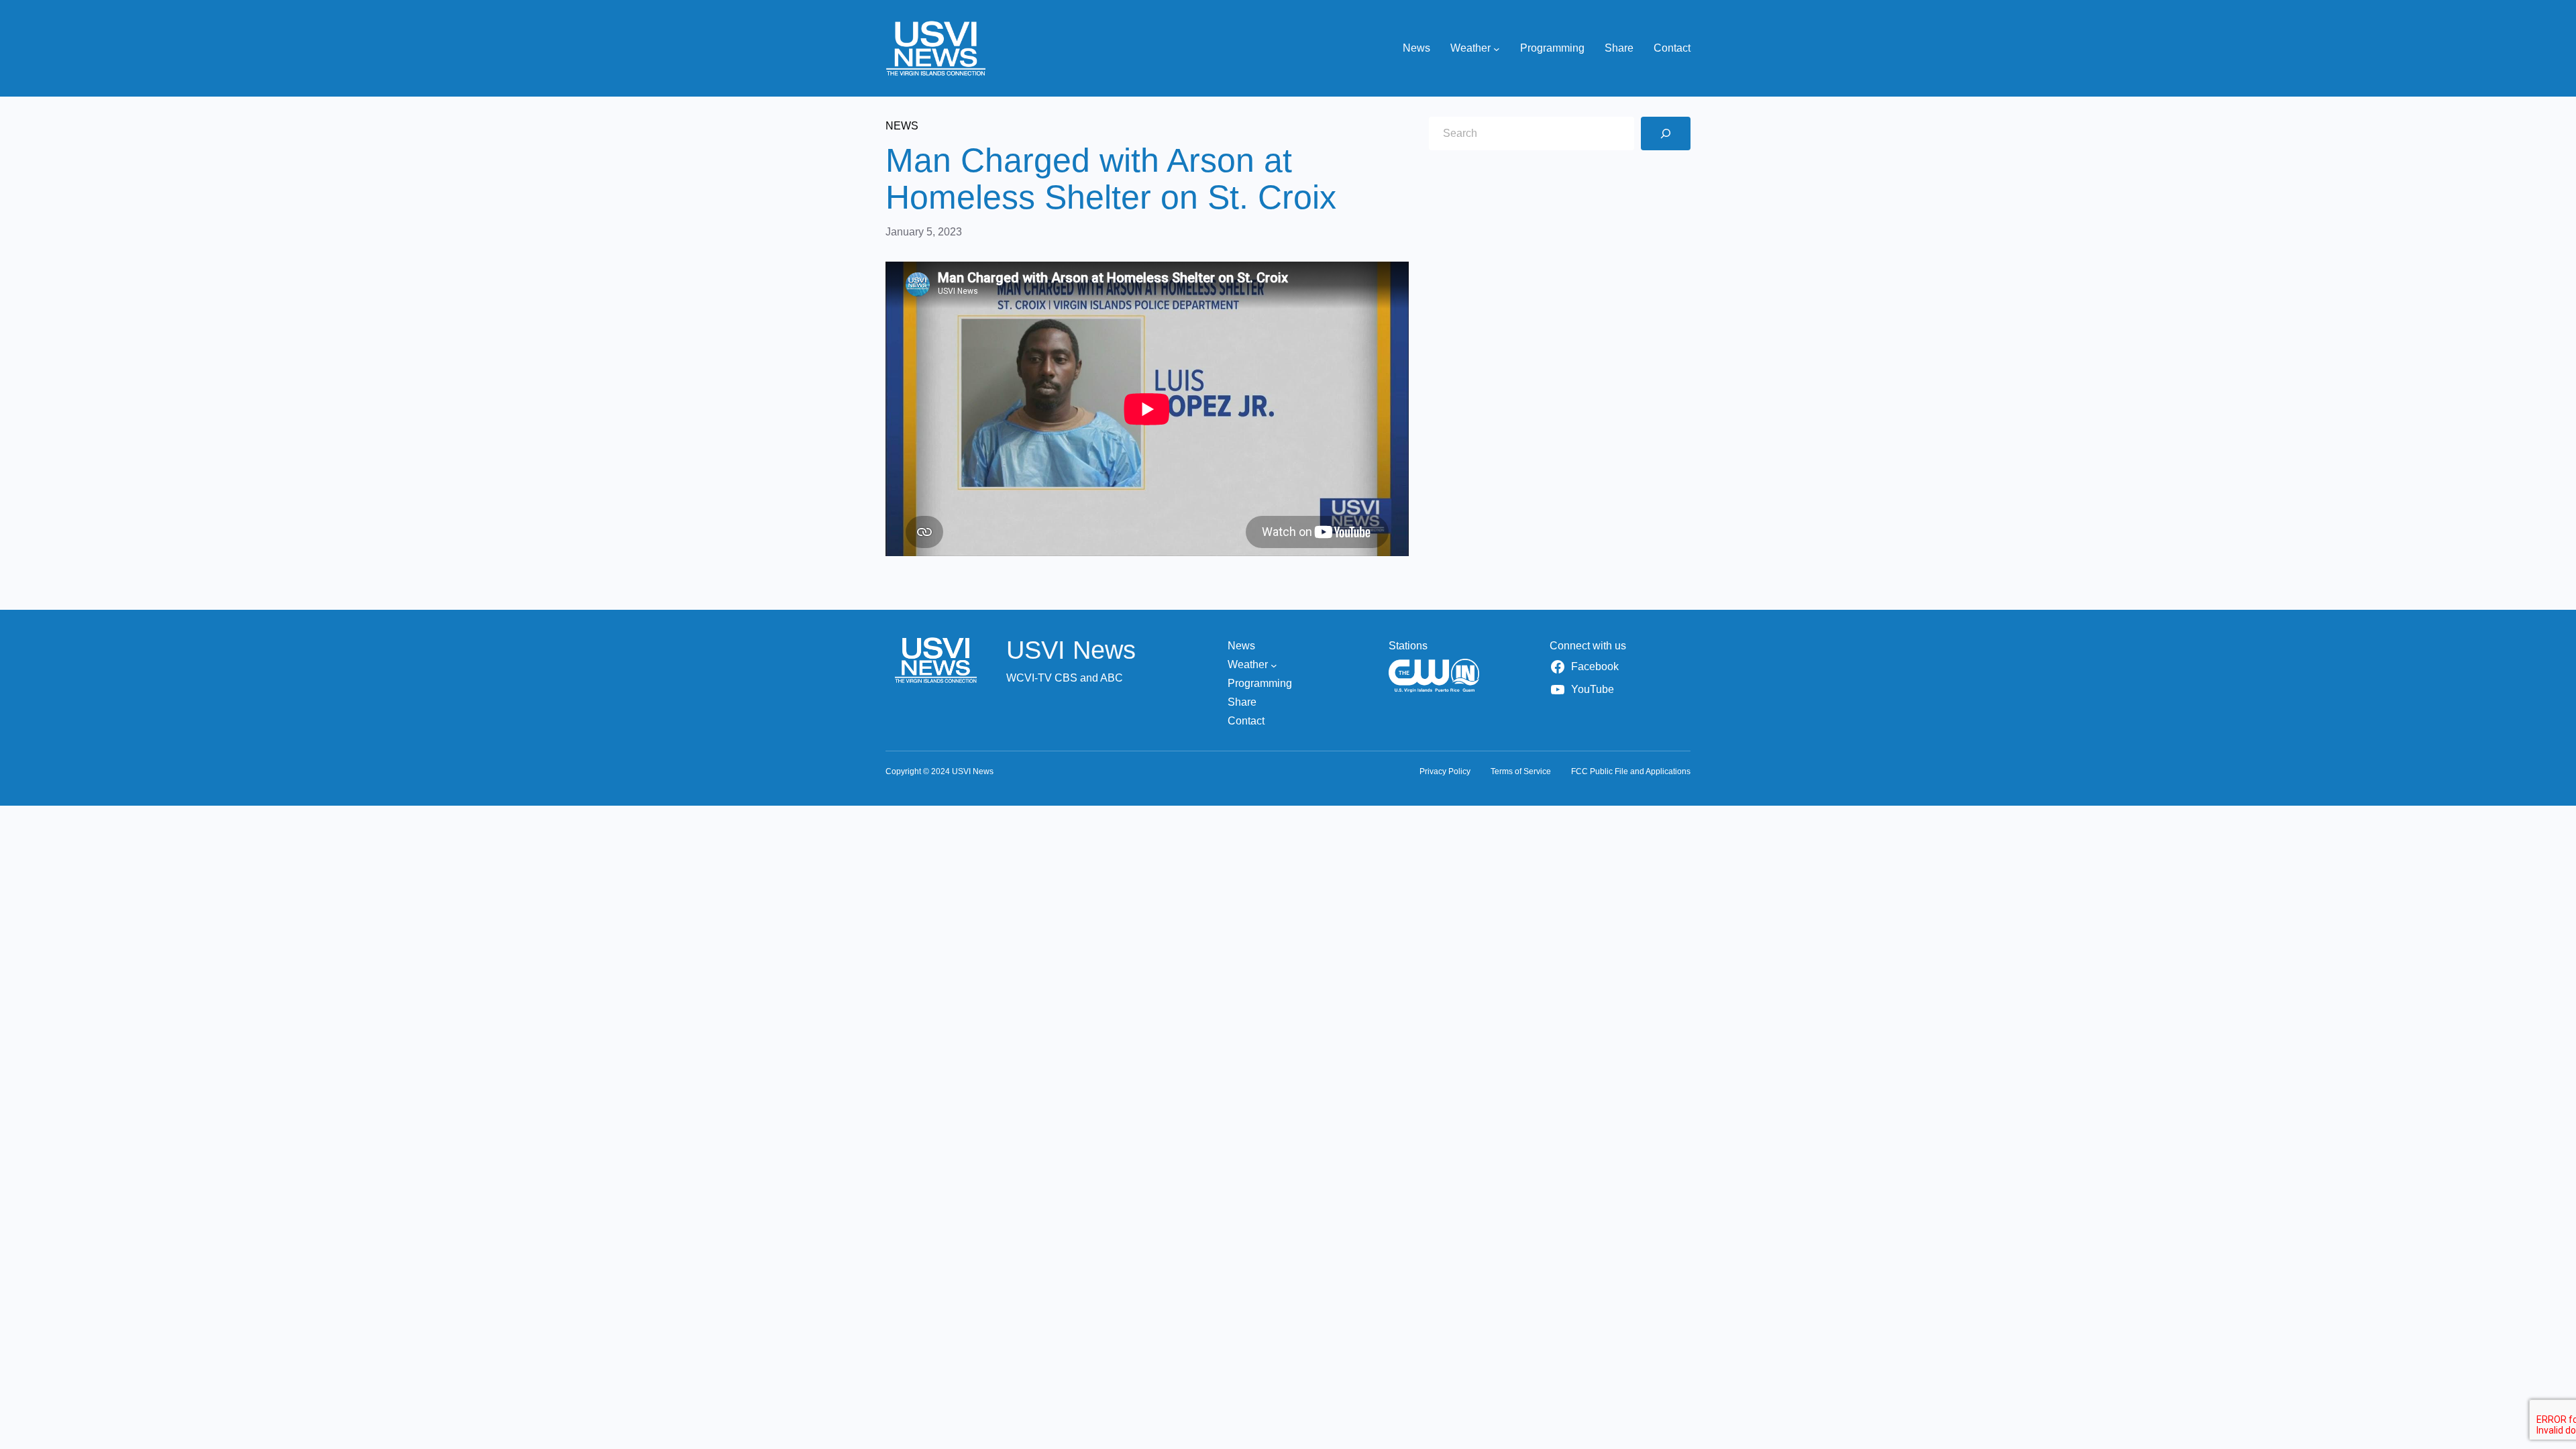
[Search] (1666, 133)
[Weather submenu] (1497, 48)
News (902, 126)
